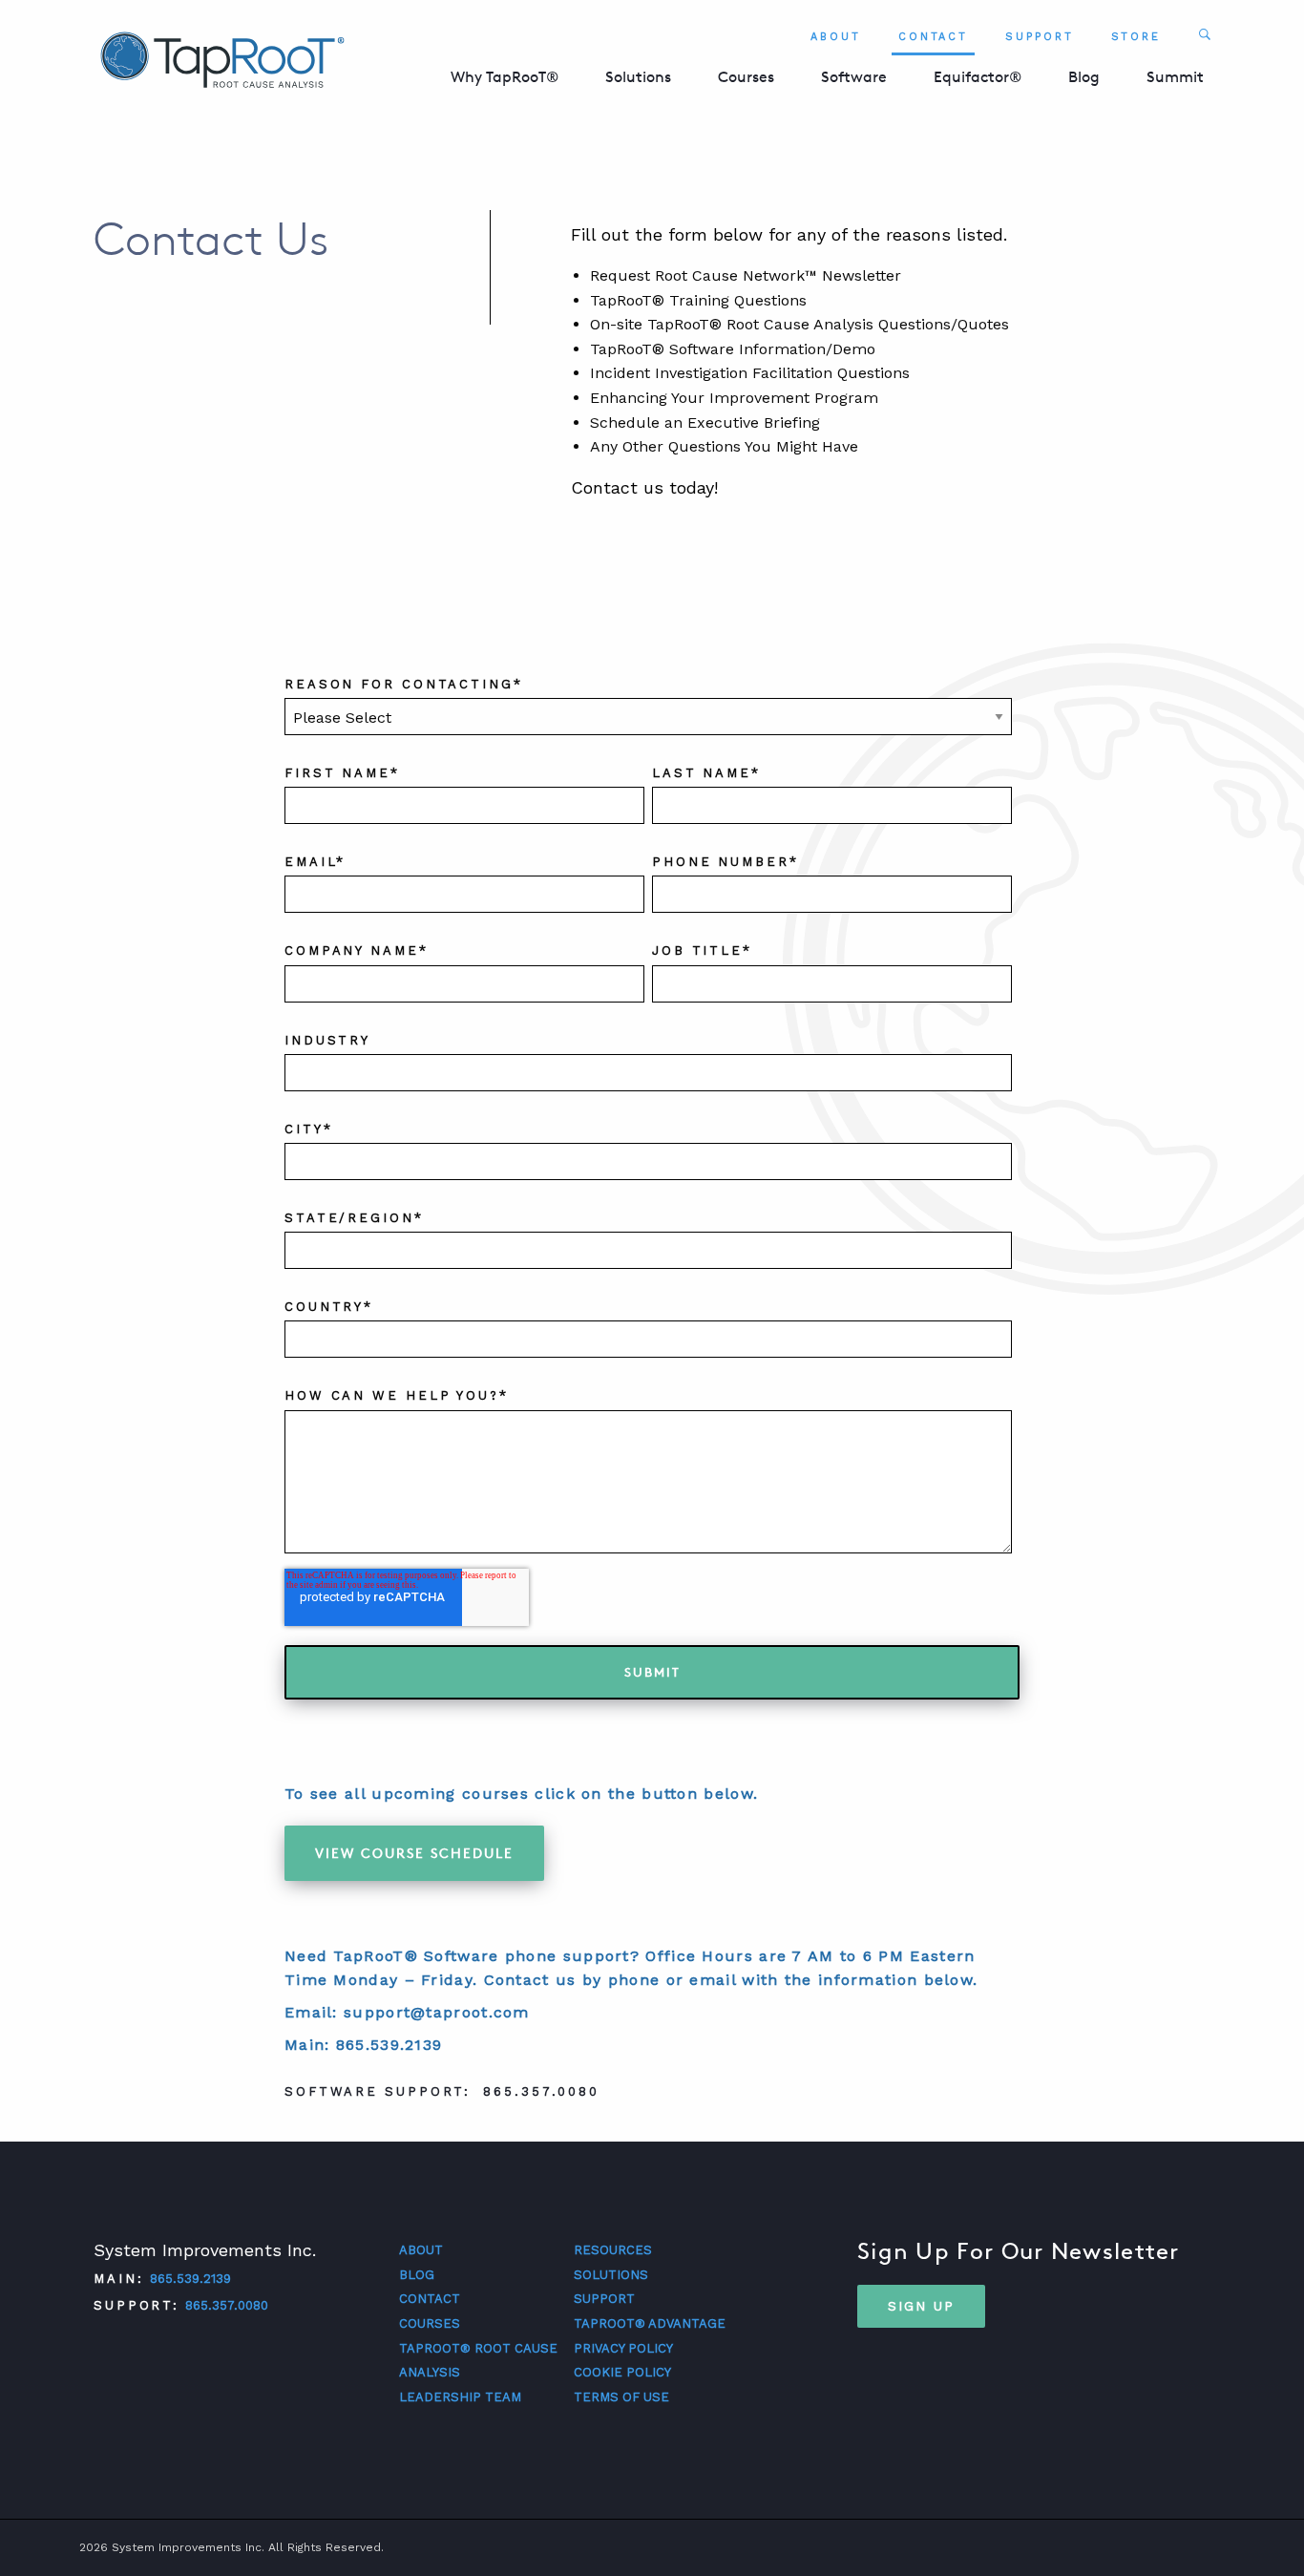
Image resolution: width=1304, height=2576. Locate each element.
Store (1136, 37)
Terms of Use (621, 2397)
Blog (1084, 77)
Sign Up (921, 2306)
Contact (933, 37)
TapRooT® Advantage (650, 2323)
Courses (746, 77)
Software (854, 77)
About (836, 37)
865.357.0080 (227, 2305)
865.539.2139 (190, 2279)
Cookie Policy (622, 2372)
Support (1039, 37)
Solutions (638, 77)
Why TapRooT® (505, 77)
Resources (613, 2250)
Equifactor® (978, 77)
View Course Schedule (414, 1853)
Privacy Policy (623, 2348)
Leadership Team (460, 2397)
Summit (1175, 77)
